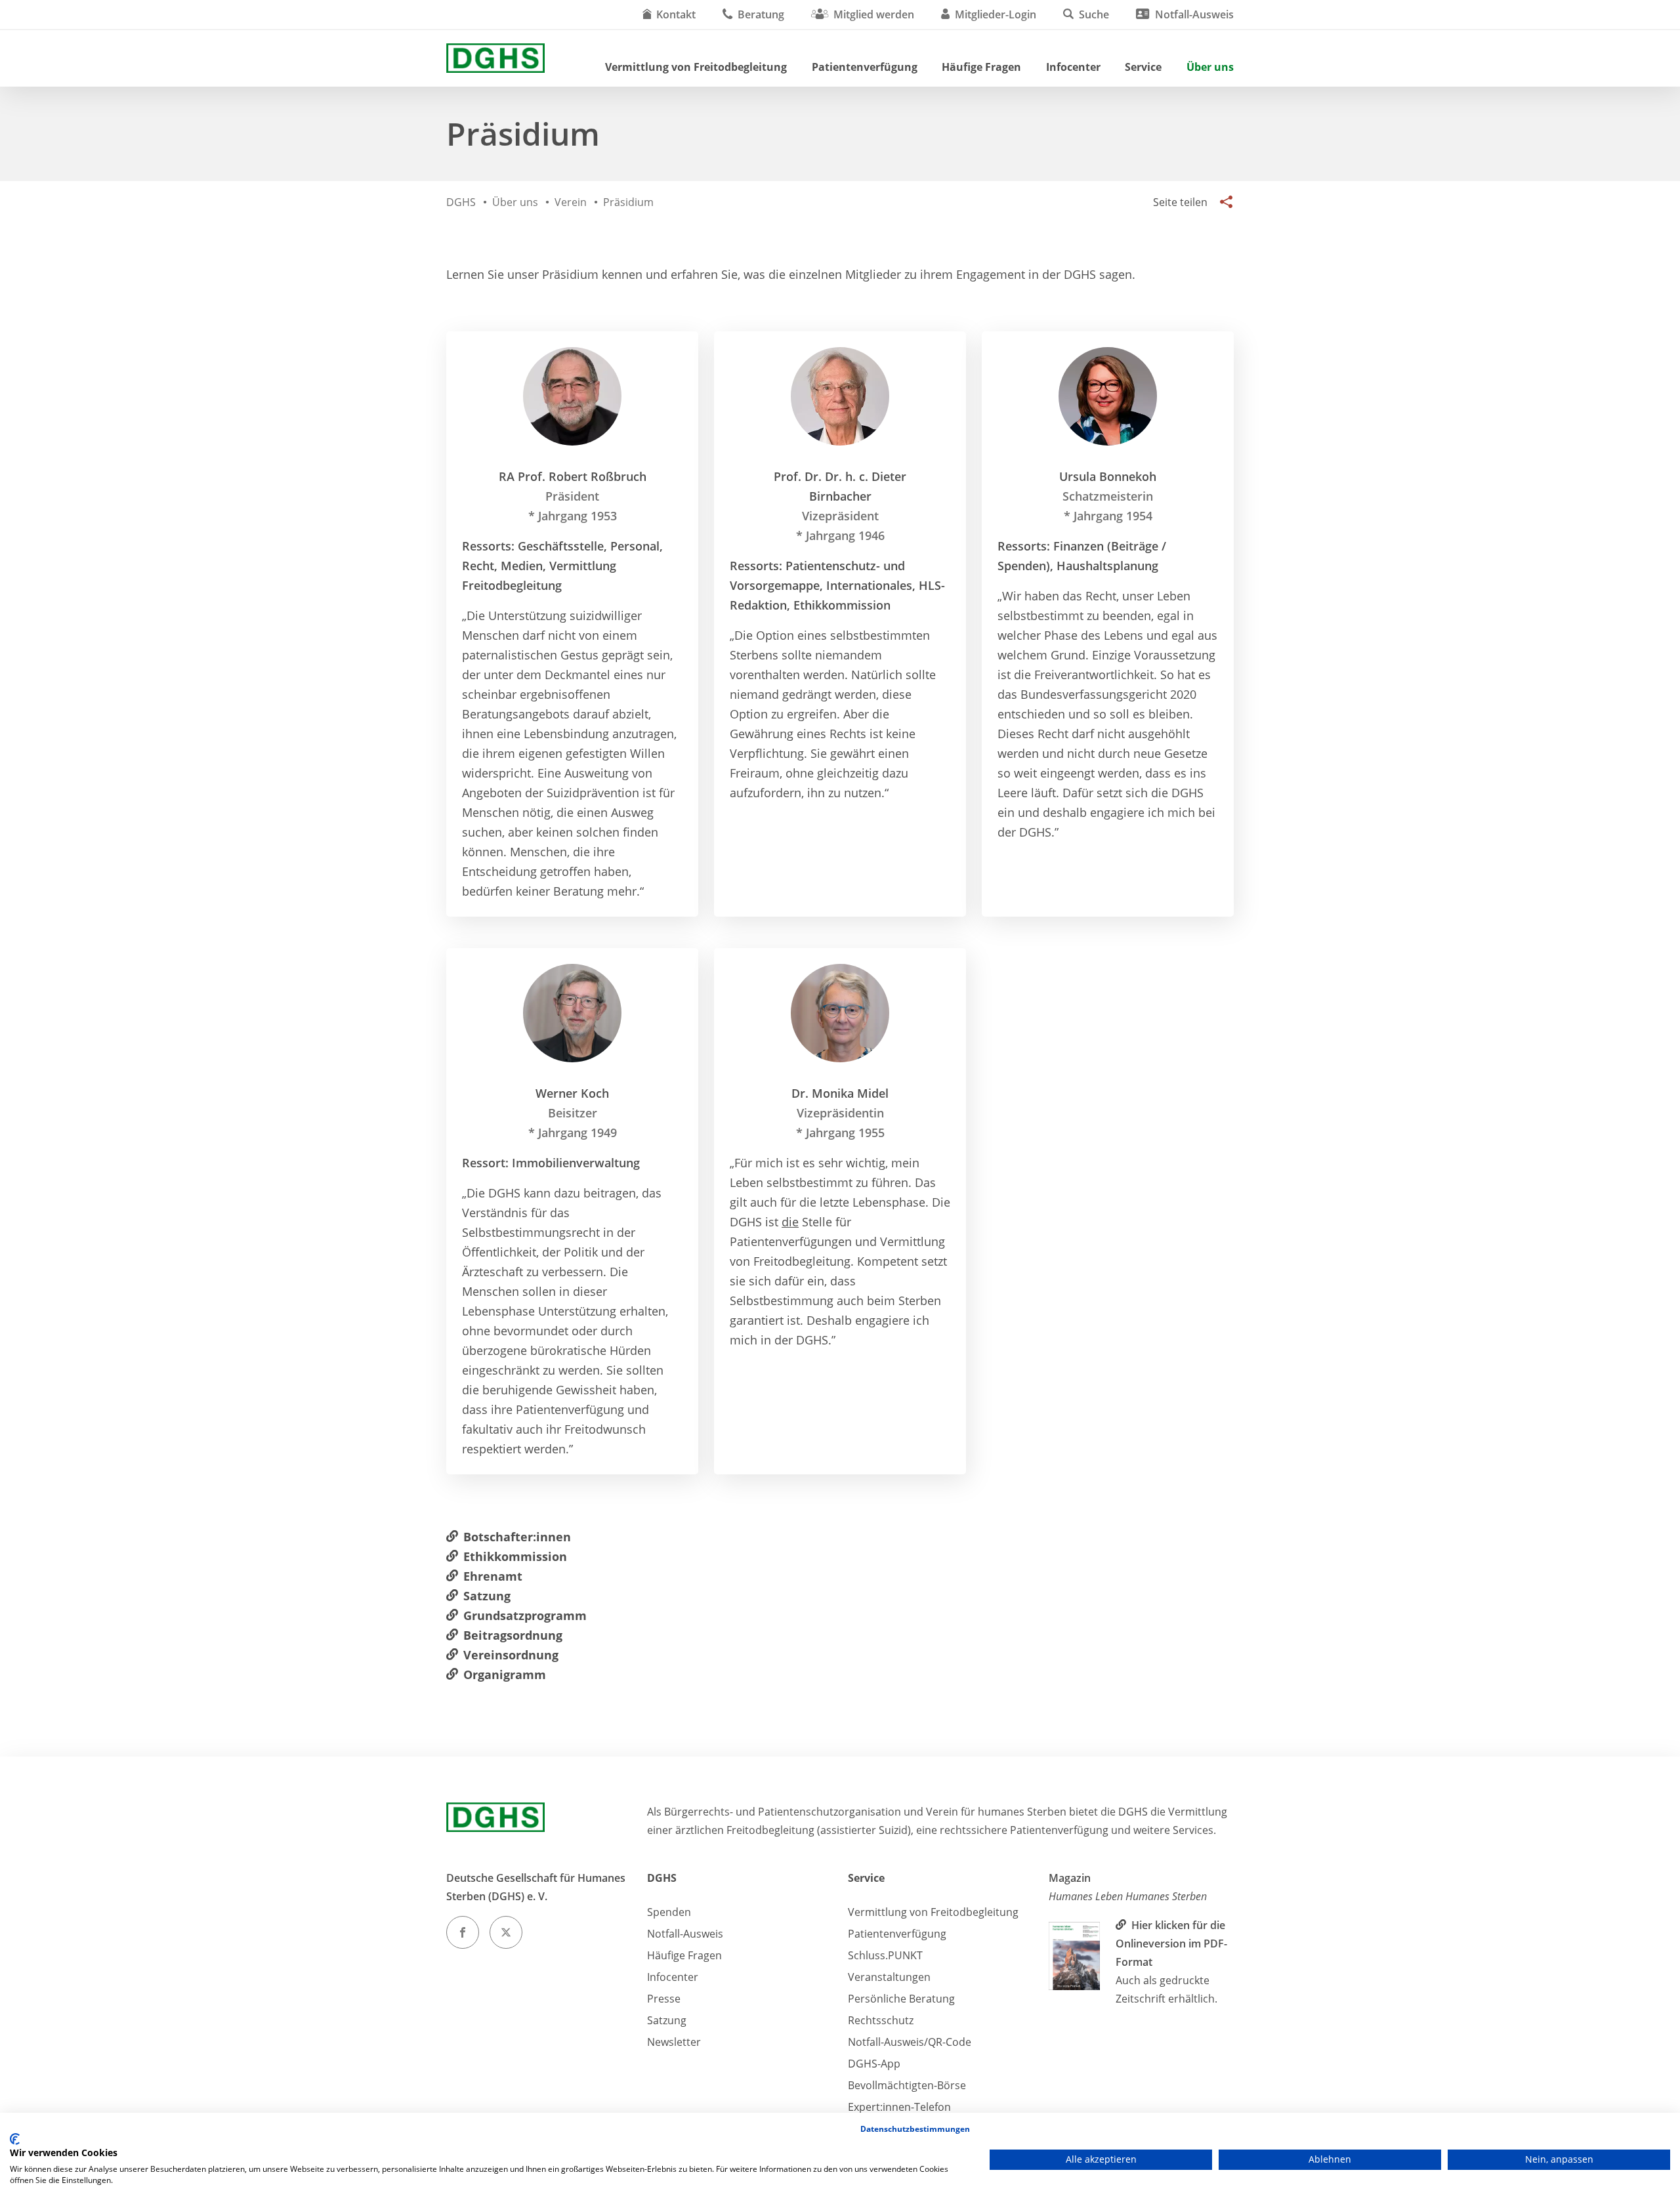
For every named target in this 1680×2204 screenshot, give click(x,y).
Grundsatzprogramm (525, 1615)
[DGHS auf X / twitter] (506, 1932)
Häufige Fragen (981, 67)
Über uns (1210, 67)
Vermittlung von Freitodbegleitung (696, 67)
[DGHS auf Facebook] (463, 1932)
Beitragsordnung (513, 1635)
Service (1143, 67)
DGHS (662, 1878)
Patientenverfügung (865, 67)
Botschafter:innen (517, 1537)
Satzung (487, 1596)
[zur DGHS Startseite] (495, 58)
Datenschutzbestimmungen (915, 2129)
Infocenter (1073, 67)
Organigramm (505, 1674)
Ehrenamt (493, 1576)
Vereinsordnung (511, 1655)
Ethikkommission (515, 1556)
